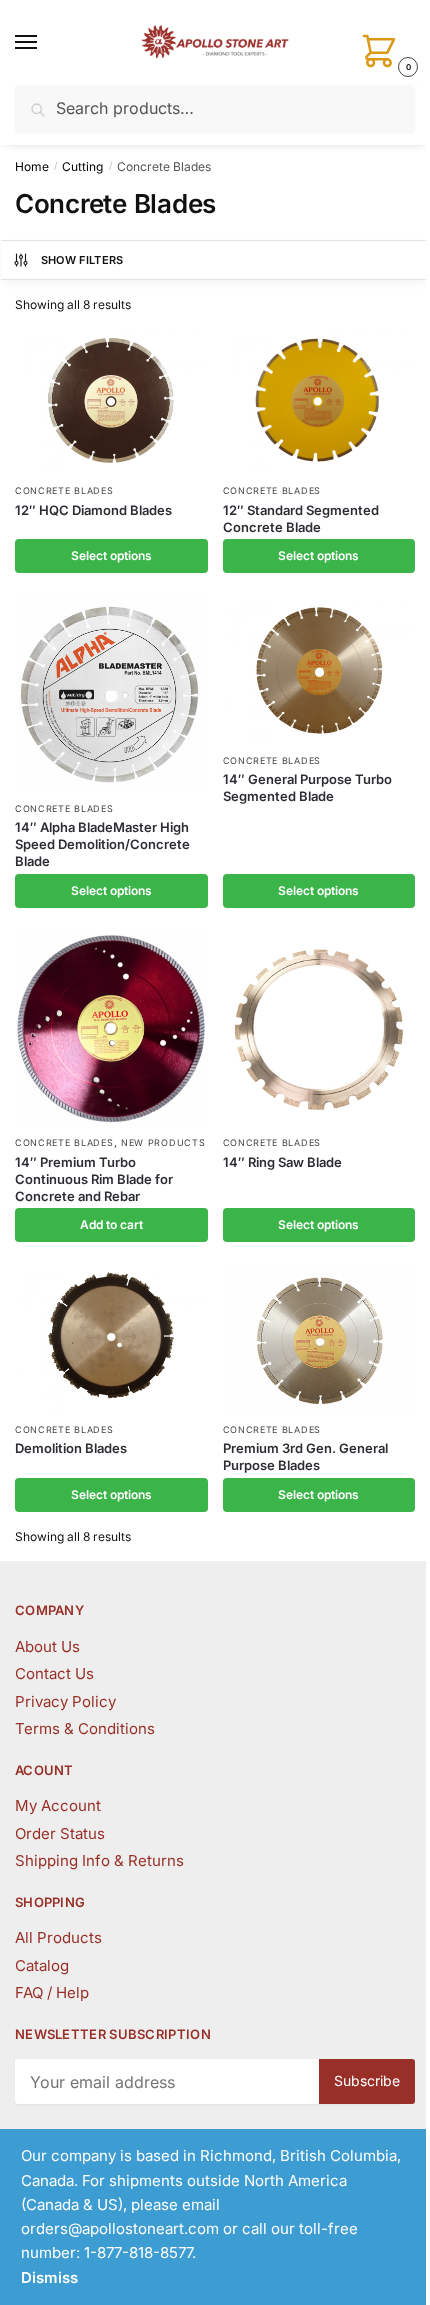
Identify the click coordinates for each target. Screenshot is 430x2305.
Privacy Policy (65, 1701)
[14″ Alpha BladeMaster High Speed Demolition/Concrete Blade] (111, 694)
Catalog (42, 1965)
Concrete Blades (64, 490)
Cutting (82, 166)
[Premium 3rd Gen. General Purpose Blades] (319, 1339)
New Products (163, 1142)
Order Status (60, 1833)
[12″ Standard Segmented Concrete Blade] (319, 401)
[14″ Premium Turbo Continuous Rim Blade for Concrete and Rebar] (111, 1029)
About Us (47, 1646)
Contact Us (54, 1673)
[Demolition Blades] (111, 1339)
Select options (111, 555)
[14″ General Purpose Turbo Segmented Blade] (319, 670)
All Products (58, 1937)
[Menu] (45, 43)
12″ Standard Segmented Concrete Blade (301, 518)
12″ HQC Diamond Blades (93, 510)
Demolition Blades (71, 1448)
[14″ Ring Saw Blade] (319, 1029)
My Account (58, 1805)
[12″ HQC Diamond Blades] (111, 401)
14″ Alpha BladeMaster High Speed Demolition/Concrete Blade (102, 844)
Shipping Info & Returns (99, 1860)
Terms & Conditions (85, 1728)
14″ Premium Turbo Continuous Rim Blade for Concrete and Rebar (94, 1179)
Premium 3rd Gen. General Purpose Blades (305, 1456)
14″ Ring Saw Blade (282, 1162)
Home (32, 166)
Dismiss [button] (49, 2277)
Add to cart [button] (111, 1224)
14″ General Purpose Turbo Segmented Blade (307, 787)
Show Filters (82, 260)
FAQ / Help (52, 1992)
